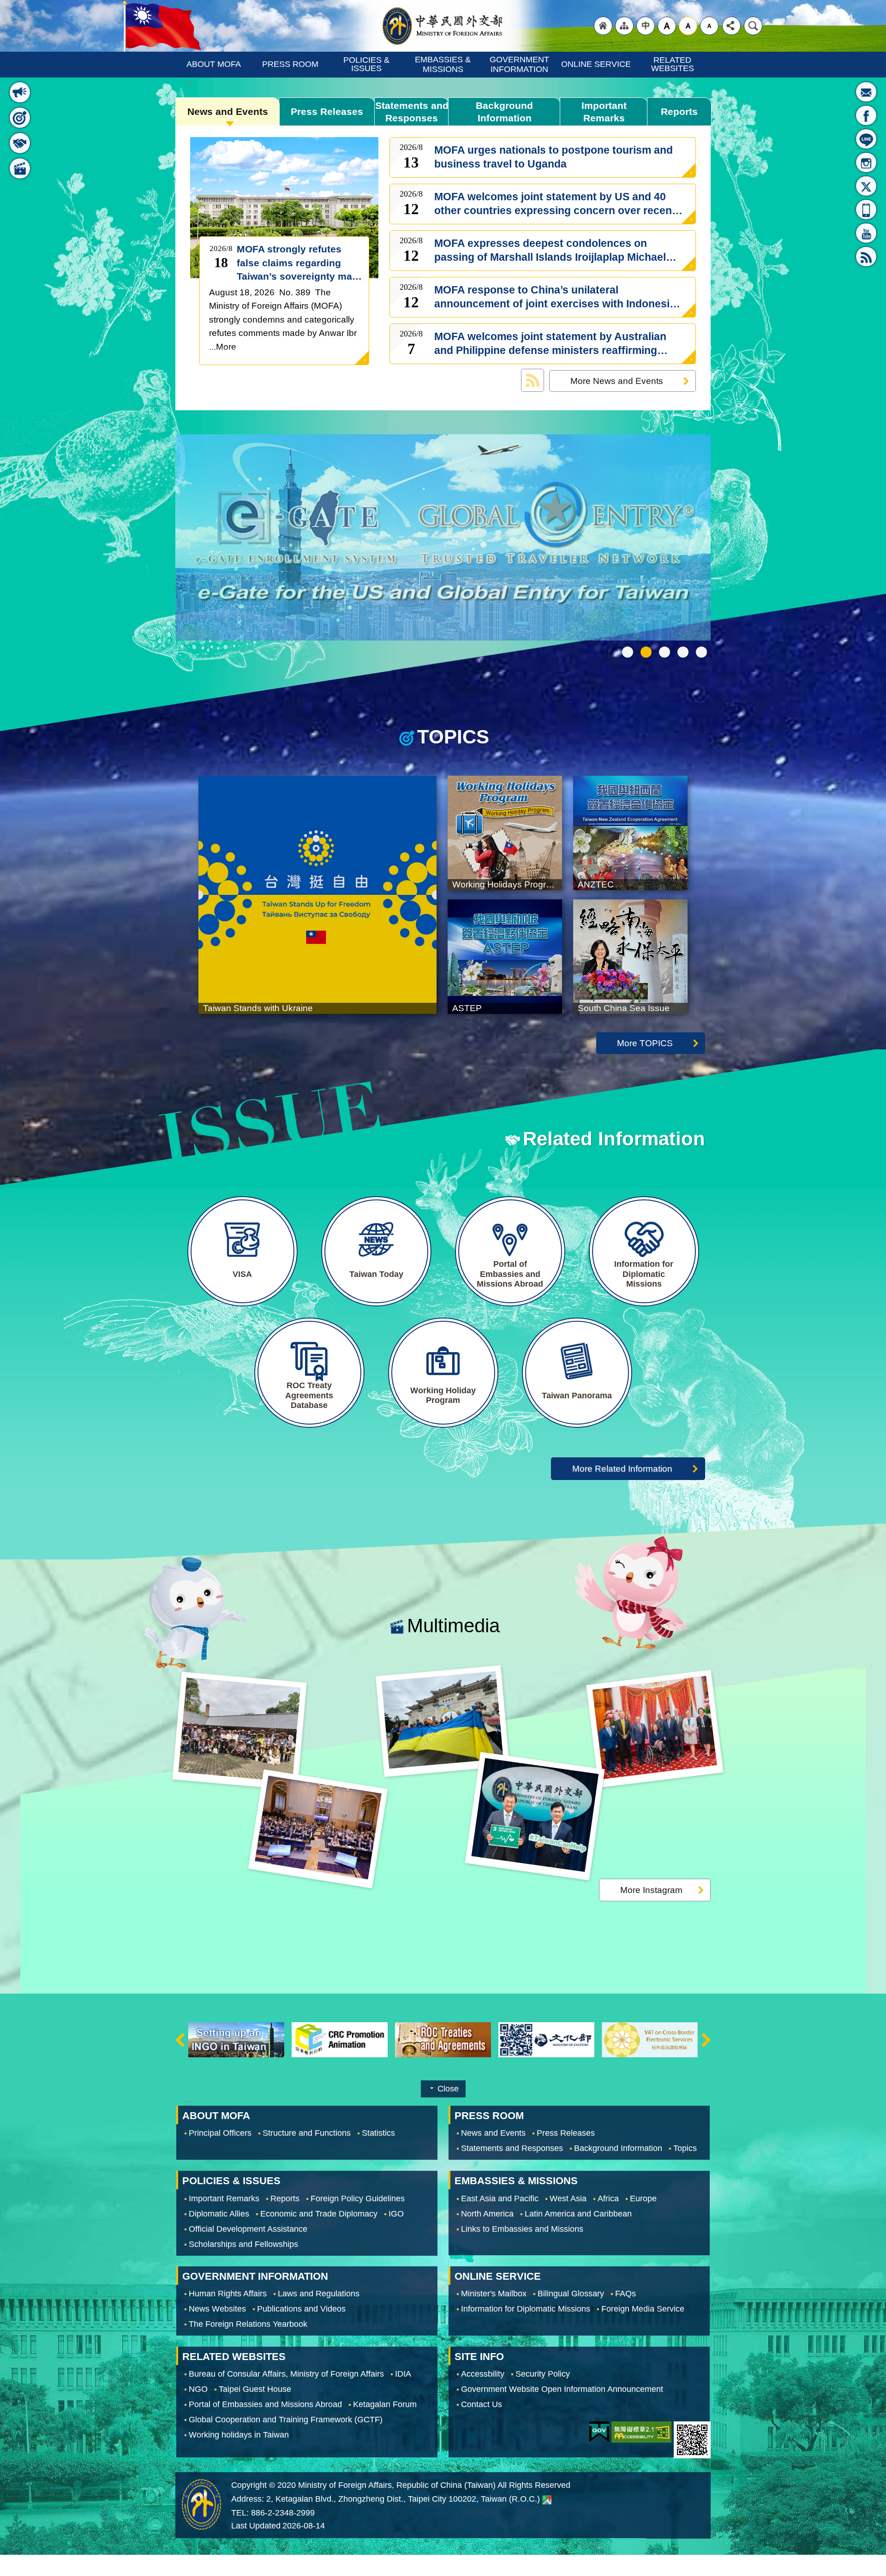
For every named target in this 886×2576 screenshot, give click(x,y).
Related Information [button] (20, 143)
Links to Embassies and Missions (522, 2229)
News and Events (228, 111)
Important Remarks (604, 112)
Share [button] (731, 26)
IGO (396, 2214)
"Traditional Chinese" (646, 26)
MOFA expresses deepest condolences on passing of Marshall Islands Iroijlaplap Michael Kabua (550, 251)
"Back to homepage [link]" (603, 26)
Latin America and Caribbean (578, 2214)
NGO (198, 2390)
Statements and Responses (412, 112)
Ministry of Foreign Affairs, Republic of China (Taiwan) (443, 26)
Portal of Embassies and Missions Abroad (265, 2405)
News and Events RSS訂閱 (533, 380)
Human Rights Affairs (228, 2294)
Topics (685, 2149)
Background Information (504, 112)
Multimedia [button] (20, 168)
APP (866, 210)
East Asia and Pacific (500, 2199)
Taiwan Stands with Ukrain (646, 652)
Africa (608, 2199)
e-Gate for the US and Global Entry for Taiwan (683, 652)
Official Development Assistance (248, 2229)
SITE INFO (479, 2357)
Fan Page (866, 115)
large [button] (667, 26)
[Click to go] (443, 539)
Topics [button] (20, 118)
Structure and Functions (307, 2133)
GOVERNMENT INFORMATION (521, 64)
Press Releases (327, 111)
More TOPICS (645, 1043)
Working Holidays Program (664, 652)
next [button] (706, 2040)
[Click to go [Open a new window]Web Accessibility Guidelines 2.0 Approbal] (641, 2432)
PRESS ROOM (290, 64)
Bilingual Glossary (571, 2294)
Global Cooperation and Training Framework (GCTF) (286, 2420)
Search (753, 26)
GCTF (628, 652)
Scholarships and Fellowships (243, 2244)
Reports (679, 111)
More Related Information (622, 1468)
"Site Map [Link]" (624, 26)
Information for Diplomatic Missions (526, 2309)
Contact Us (482, 2405)
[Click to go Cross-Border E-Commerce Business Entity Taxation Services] (443, 2040)
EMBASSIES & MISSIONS (444, 64)
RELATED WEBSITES (673, 64)
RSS (866, 257)
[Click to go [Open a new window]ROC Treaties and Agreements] (236, 2040)
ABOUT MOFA (214, 64)
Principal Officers (220, 2133)
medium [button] (688, 26)
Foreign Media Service (643, 2309)
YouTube (866, 233)
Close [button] (448, 2089)
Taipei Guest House (255, 2390)
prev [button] (180, 2040)
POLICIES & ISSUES (368, 64)
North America (487, 2214)
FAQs (626, 2294)
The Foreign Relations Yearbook (248, 2324)
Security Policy (543, 2374)
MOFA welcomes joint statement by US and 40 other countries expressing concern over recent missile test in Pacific (555, 204)
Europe (643, 2199)
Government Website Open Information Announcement (562, 2390)
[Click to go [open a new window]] (239, 1731)
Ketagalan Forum (385, 2405)
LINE (866, 139)
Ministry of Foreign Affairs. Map (547, 2500)
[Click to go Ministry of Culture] (340, 2040)
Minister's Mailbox (866, 92)
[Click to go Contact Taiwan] (546, 2040)
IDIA (403, 2374)
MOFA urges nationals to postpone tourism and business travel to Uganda (554, 157)
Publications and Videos (301, 2309)
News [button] (20, 92)
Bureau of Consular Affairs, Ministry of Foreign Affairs (286, 2374)
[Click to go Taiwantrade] (650, 2040)
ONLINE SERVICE (596, 64)
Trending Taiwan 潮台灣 (701, 652)
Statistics (378, 2133)
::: (15, 69)
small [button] (709, 26)
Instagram (866, 162)
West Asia (568, 2199)
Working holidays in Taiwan (239, 2435)
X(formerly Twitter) (866, 186)
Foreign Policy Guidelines (358, 2199)
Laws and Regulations (319, 2294)
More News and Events (617, 381)
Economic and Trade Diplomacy (319, 2214)
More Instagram (651, 1890)
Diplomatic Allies (219, 2214)
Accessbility (483, 2374)
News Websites (217, 2309)
